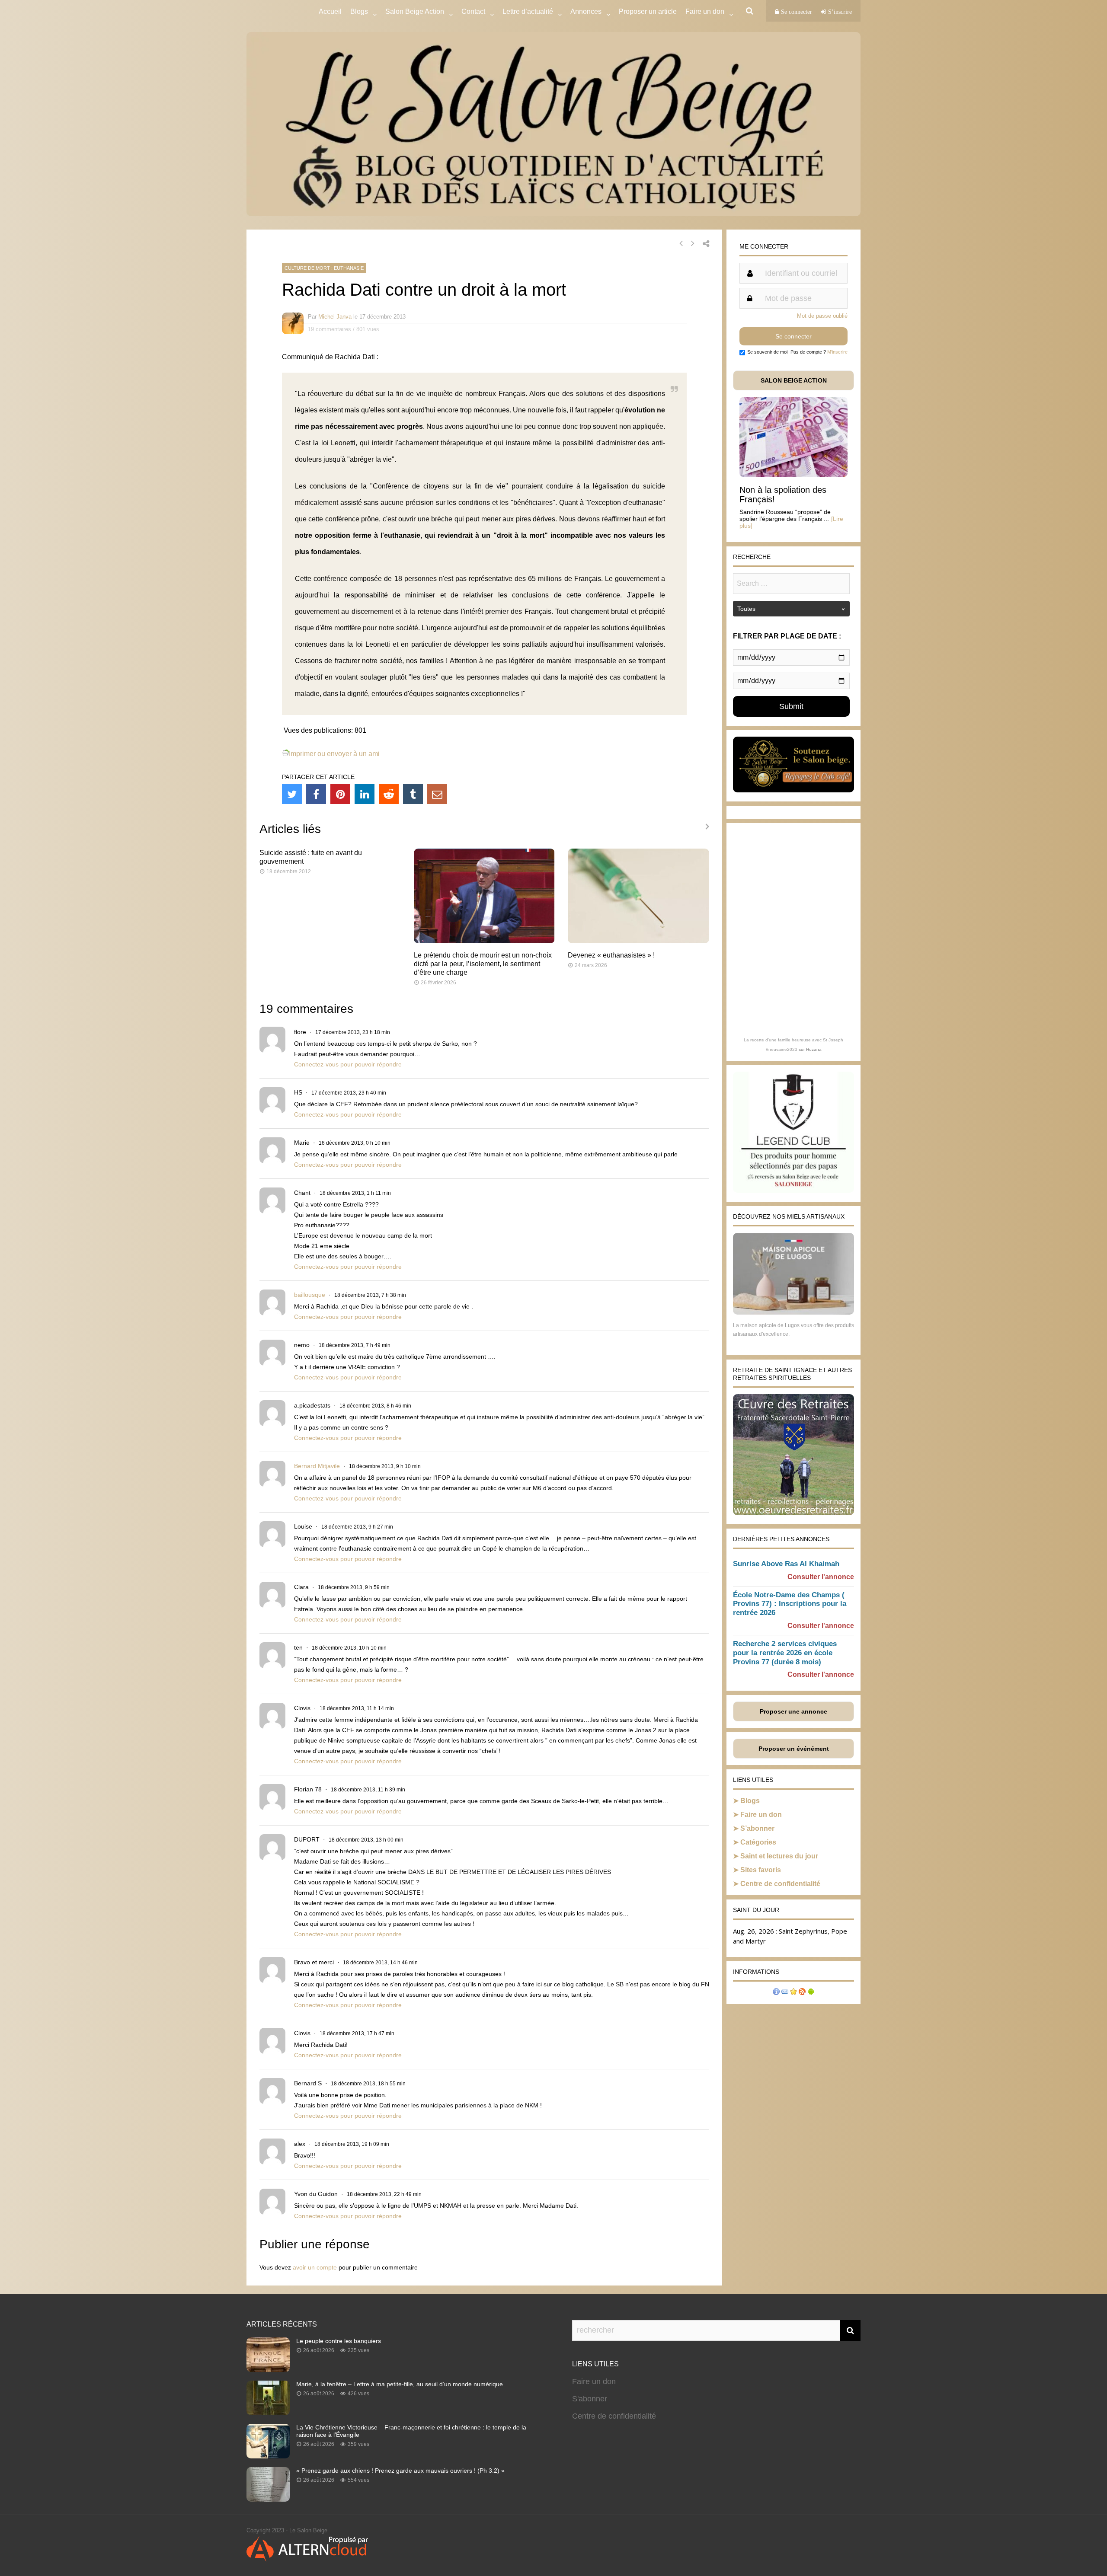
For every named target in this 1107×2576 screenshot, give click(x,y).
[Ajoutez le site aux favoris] (793, 1993)
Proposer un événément (794, 1749)
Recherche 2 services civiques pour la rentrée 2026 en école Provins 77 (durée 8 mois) (785, 1653)
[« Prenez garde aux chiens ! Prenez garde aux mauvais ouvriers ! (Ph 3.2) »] (268, 2499)
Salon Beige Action (415, 11)
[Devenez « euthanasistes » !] (638, 941)
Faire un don (761, 1815)
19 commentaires (330, 329)
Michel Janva (335, 317)
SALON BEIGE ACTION (794, 380)
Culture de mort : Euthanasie (324, 268)
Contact (473, 11)
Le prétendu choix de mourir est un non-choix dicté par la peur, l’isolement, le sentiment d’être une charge (483, 964)
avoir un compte (315, 2267)
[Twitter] (292, 794)
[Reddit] (389, 794)
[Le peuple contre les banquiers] (268, 2369)
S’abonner (757, 1828)
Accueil (330, 11)
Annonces (586, 11)
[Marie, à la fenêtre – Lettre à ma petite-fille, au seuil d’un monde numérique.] (268, 2413)
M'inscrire (837, 352)
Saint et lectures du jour (779, 1856)
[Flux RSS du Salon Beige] (802, 1993)
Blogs (359, 11)
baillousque (310, 1295)
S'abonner (590, 2399)
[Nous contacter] (785, 1993)
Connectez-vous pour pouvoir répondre (348, 1064)
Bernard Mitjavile (317, 1466)
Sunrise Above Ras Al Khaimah (786, 1564)
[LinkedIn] (365, 794)
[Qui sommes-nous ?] (776, 1993)
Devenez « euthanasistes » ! (611, 955)
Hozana (814, 1049)
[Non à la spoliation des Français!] (793, 475)
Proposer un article (648, 11)
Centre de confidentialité (780, 1884)
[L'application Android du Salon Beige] (811, 1993)
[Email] (437, 794)
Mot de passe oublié (822, 316)
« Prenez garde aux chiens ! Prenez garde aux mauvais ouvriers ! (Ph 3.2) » (400, 2471)
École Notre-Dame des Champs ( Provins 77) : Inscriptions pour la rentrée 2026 (790, 1604)
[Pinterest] (340, 794)
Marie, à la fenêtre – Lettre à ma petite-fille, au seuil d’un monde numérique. (400, 2384)
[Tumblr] (413, 794)
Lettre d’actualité (528, 11)
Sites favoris (761, 1870)
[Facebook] (316, 794)
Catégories (758, 1842)
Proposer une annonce (793, 1711)
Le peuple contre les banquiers (339, 2341)
